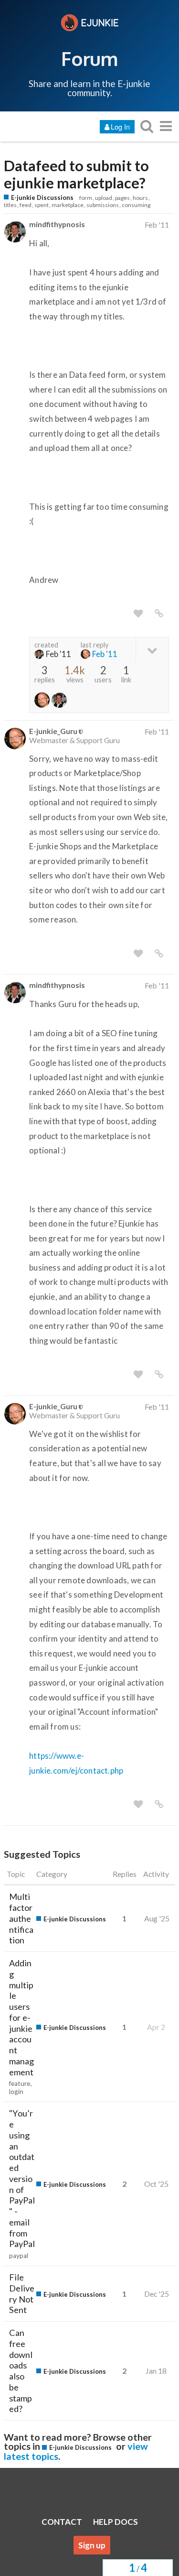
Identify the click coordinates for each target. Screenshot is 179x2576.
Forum (89, 58)
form (86, 198)
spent (42, 205)
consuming (136, 205)
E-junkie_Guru (53, 731)
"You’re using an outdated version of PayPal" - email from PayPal (22, 2178)
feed (26, 205)
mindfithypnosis (57, 224)
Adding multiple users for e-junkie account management (21, 2017)
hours (140, 198)
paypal (19, 2256)
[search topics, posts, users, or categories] (147, 126)
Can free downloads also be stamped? (21, 2371)
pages (122, 198)
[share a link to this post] (159, 614)
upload (104, 198)
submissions (103, 205)
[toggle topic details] (152, 650)
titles (10, 205)
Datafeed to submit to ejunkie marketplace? (76, 175)
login (16, 2092)
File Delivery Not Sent (22, 2293)
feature (20, 2083)
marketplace (68, 205)
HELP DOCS (116, 2522)
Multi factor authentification (21, 1918)
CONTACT (62, 2522)
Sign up (92, 2545)
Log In (120, 126)
